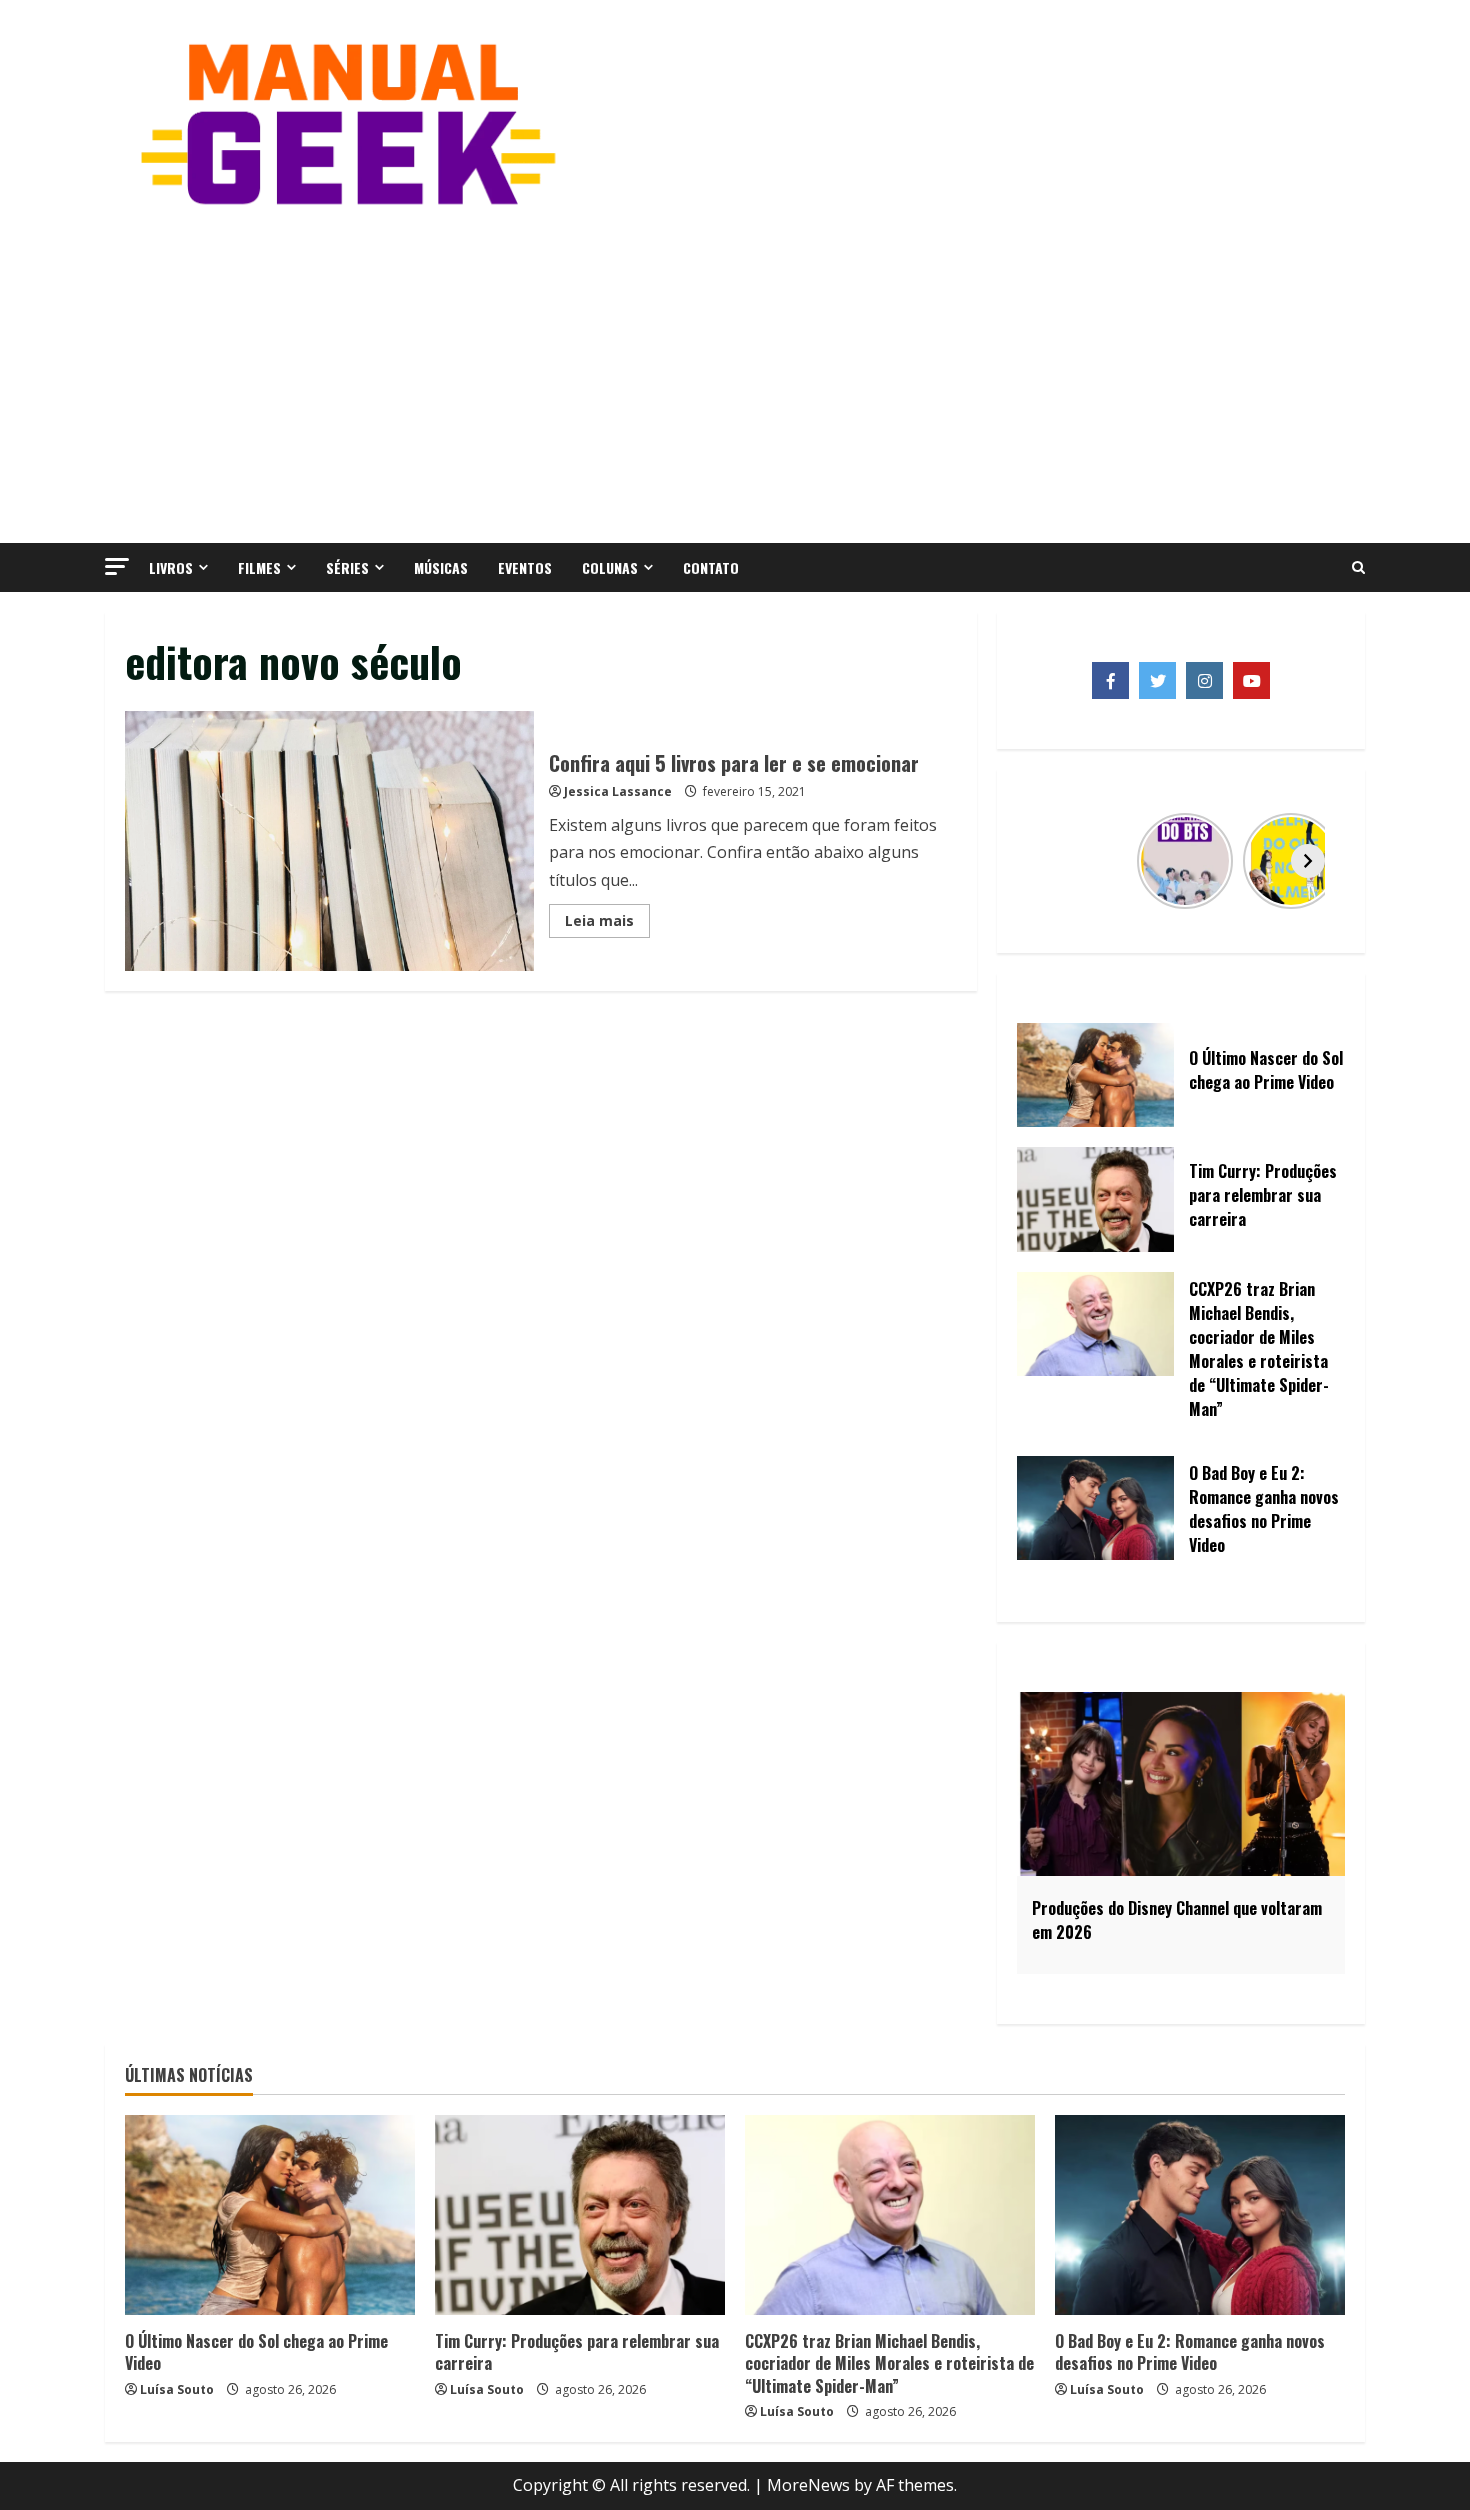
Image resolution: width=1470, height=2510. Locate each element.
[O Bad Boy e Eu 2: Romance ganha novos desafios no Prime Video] (1200, 2215)
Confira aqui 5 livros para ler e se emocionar (329, 841)
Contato (711, 567)
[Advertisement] (735, 373)
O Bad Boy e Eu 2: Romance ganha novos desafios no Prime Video (1190, 2352)
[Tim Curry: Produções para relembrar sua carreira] (580, 2215)
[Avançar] (1308, 861)
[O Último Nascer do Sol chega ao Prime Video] (270, 2215)
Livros (171, 567)
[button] (117, 566)
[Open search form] (1358, 568)
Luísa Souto (177, 2389)
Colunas (610, 567)
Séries (347, 567)
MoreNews (808, 2485)
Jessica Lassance (618, 791)
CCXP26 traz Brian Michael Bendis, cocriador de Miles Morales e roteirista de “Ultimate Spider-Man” (889, 2363)
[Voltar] (1054, 861)
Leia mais (607, 924)
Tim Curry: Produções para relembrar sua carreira (577, 2352)
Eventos (525, 567)
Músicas (441, 567)
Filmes (259, 567)
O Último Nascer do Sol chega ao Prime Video (256, 2352)
